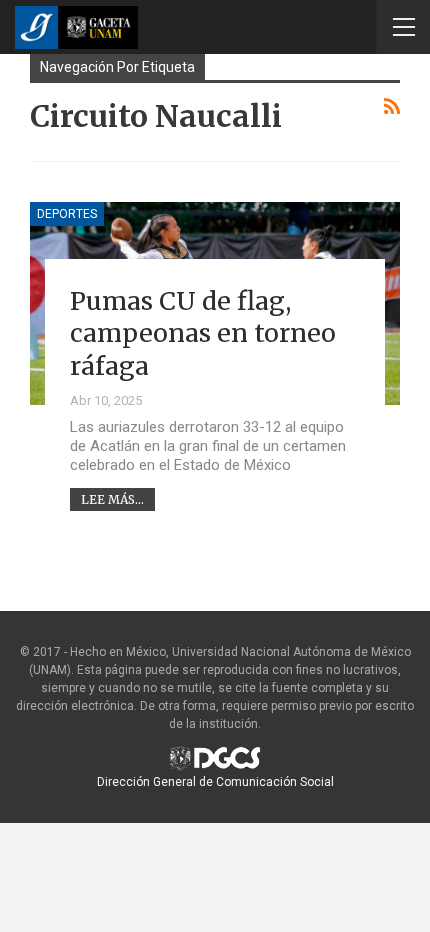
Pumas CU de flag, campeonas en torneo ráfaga (203, 333)
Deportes (67, 214)
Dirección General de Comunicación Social (215, 782)
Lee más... (112, 499)
